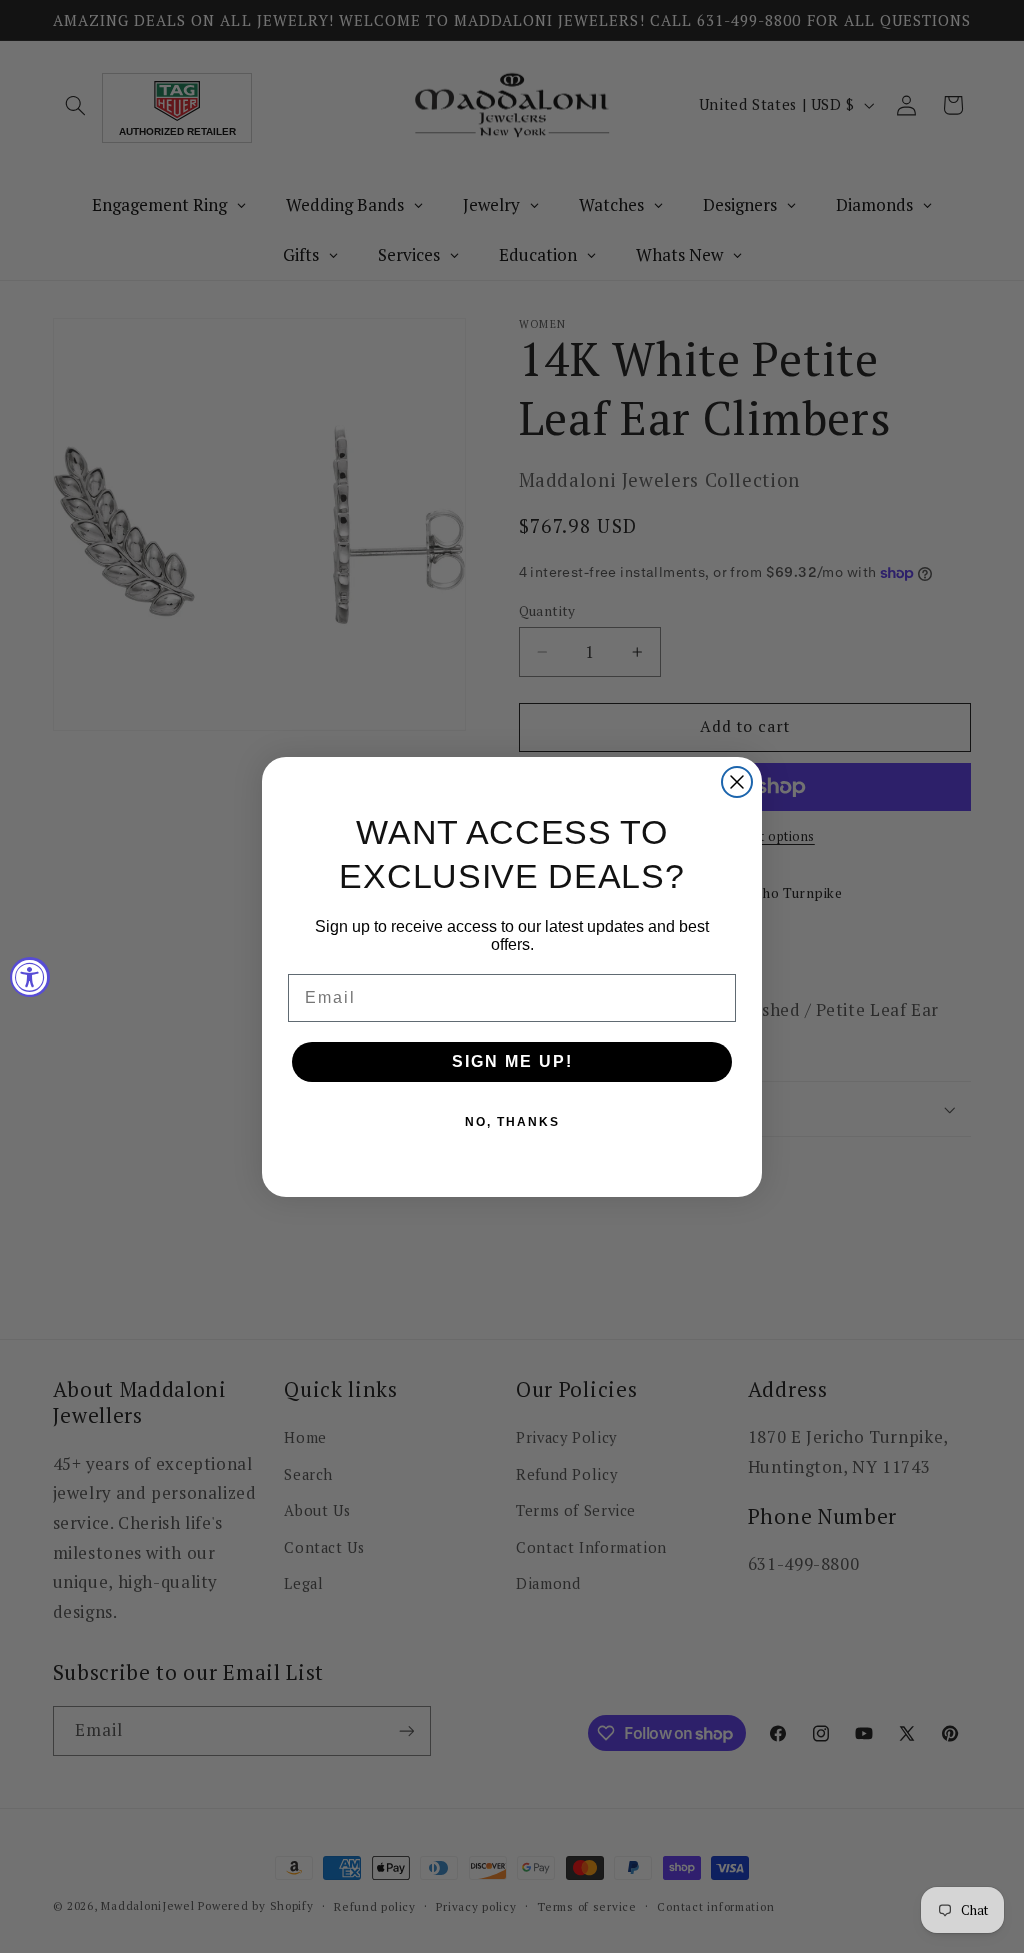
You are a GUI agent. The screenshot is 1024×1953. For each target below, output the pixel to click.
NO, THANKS (512, 1122)
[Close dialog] (737, 782)
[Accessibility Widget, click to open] (30, 977)
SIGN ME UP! (512, 1061)
